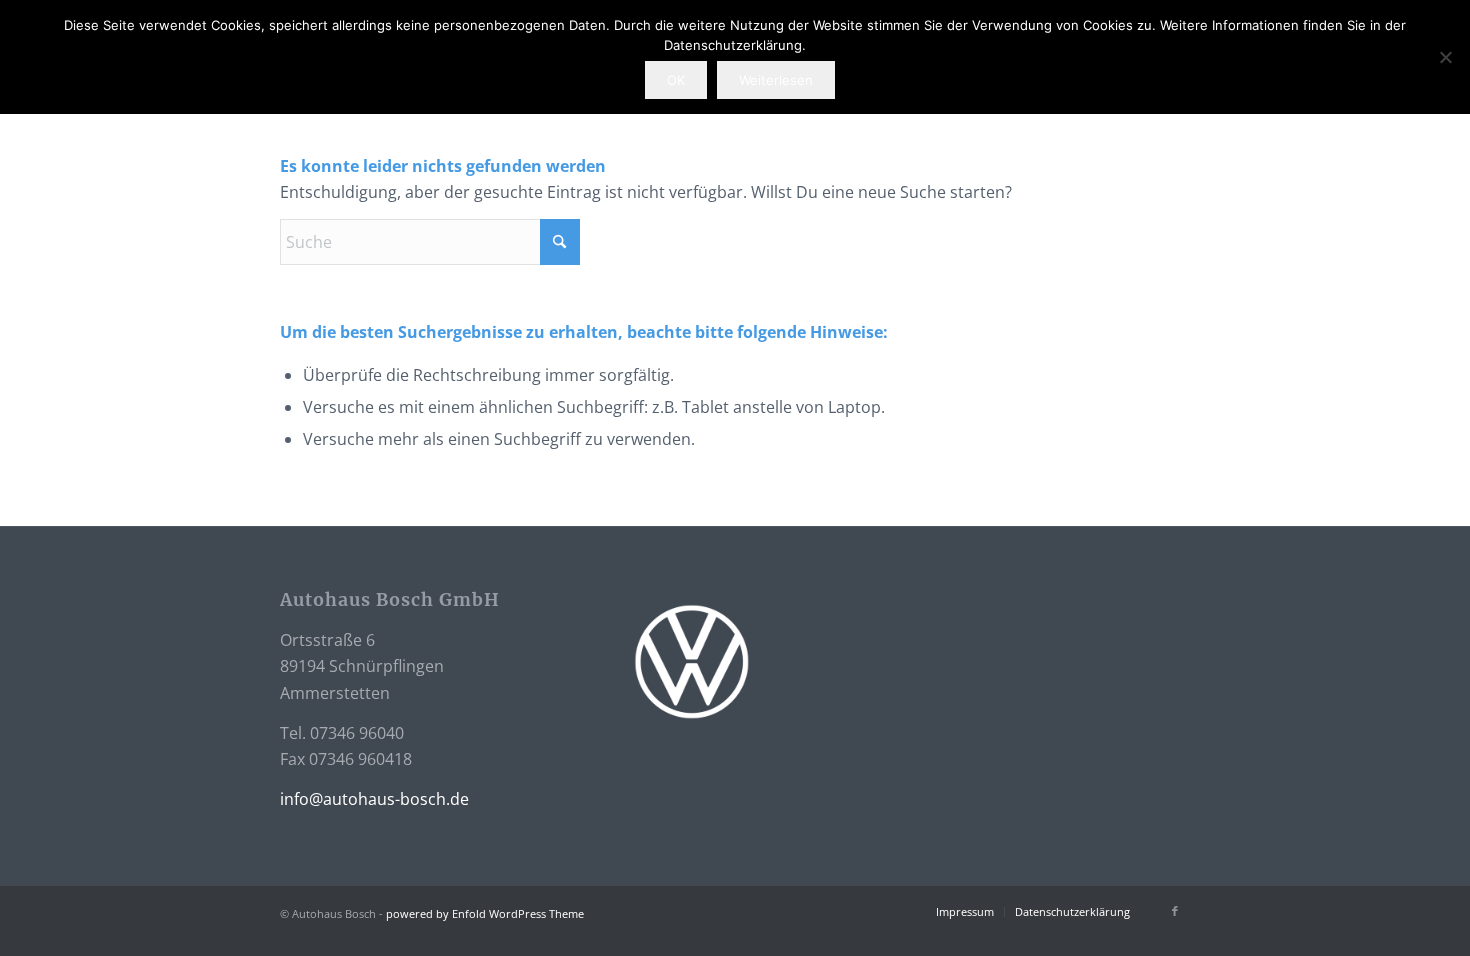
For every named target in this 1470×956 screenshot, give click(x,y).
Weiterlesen (776, 80)
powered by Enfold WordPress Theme (485, 913)
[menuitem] (965, 912)
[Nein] (1445, 57)
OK (676, 80)
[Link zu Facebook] (1175, 911)
